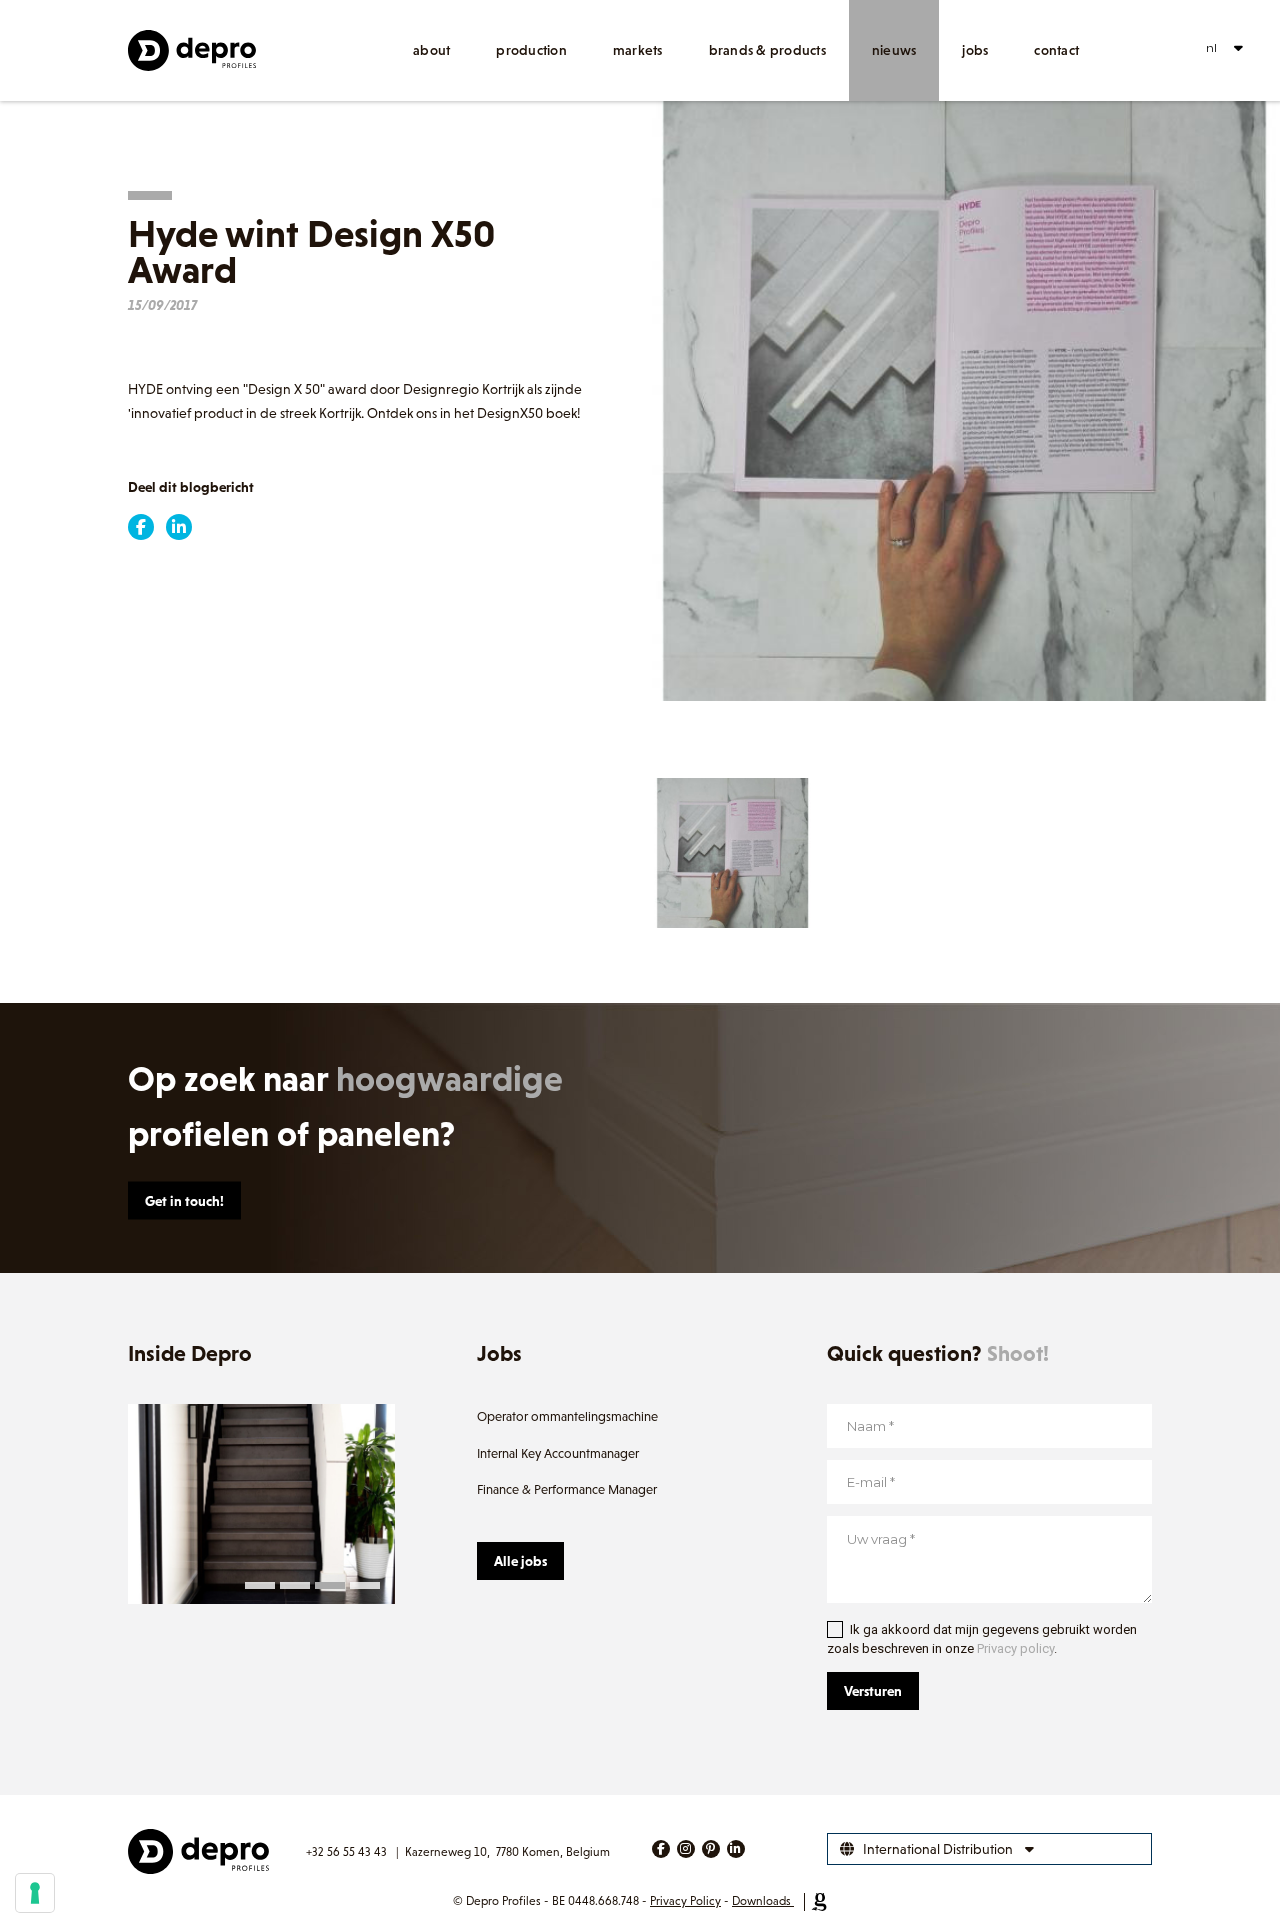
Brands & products (767, 50)
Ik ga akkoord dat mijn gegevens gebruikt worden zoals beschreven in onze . (982, 1639)
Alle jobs (520, 1561)
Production (531, 50)
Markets (638, 50)
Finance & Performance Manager (567, 1489)
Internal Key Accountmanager (558, 1453)
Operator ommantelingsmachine (567, 1416)
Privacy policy (1015, 1648)
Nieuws (894, 50)
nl (1211, 47)
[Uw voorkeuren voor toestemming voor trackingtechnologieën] (35, 1893)
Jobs (975, 50)
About (431, 50)
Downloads (761, 1901)
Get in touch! (184, 1201)
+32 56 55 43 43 (346, 1852)
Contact (1056, 50)
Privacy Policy (685, 1901)
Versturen (873, 1691)
